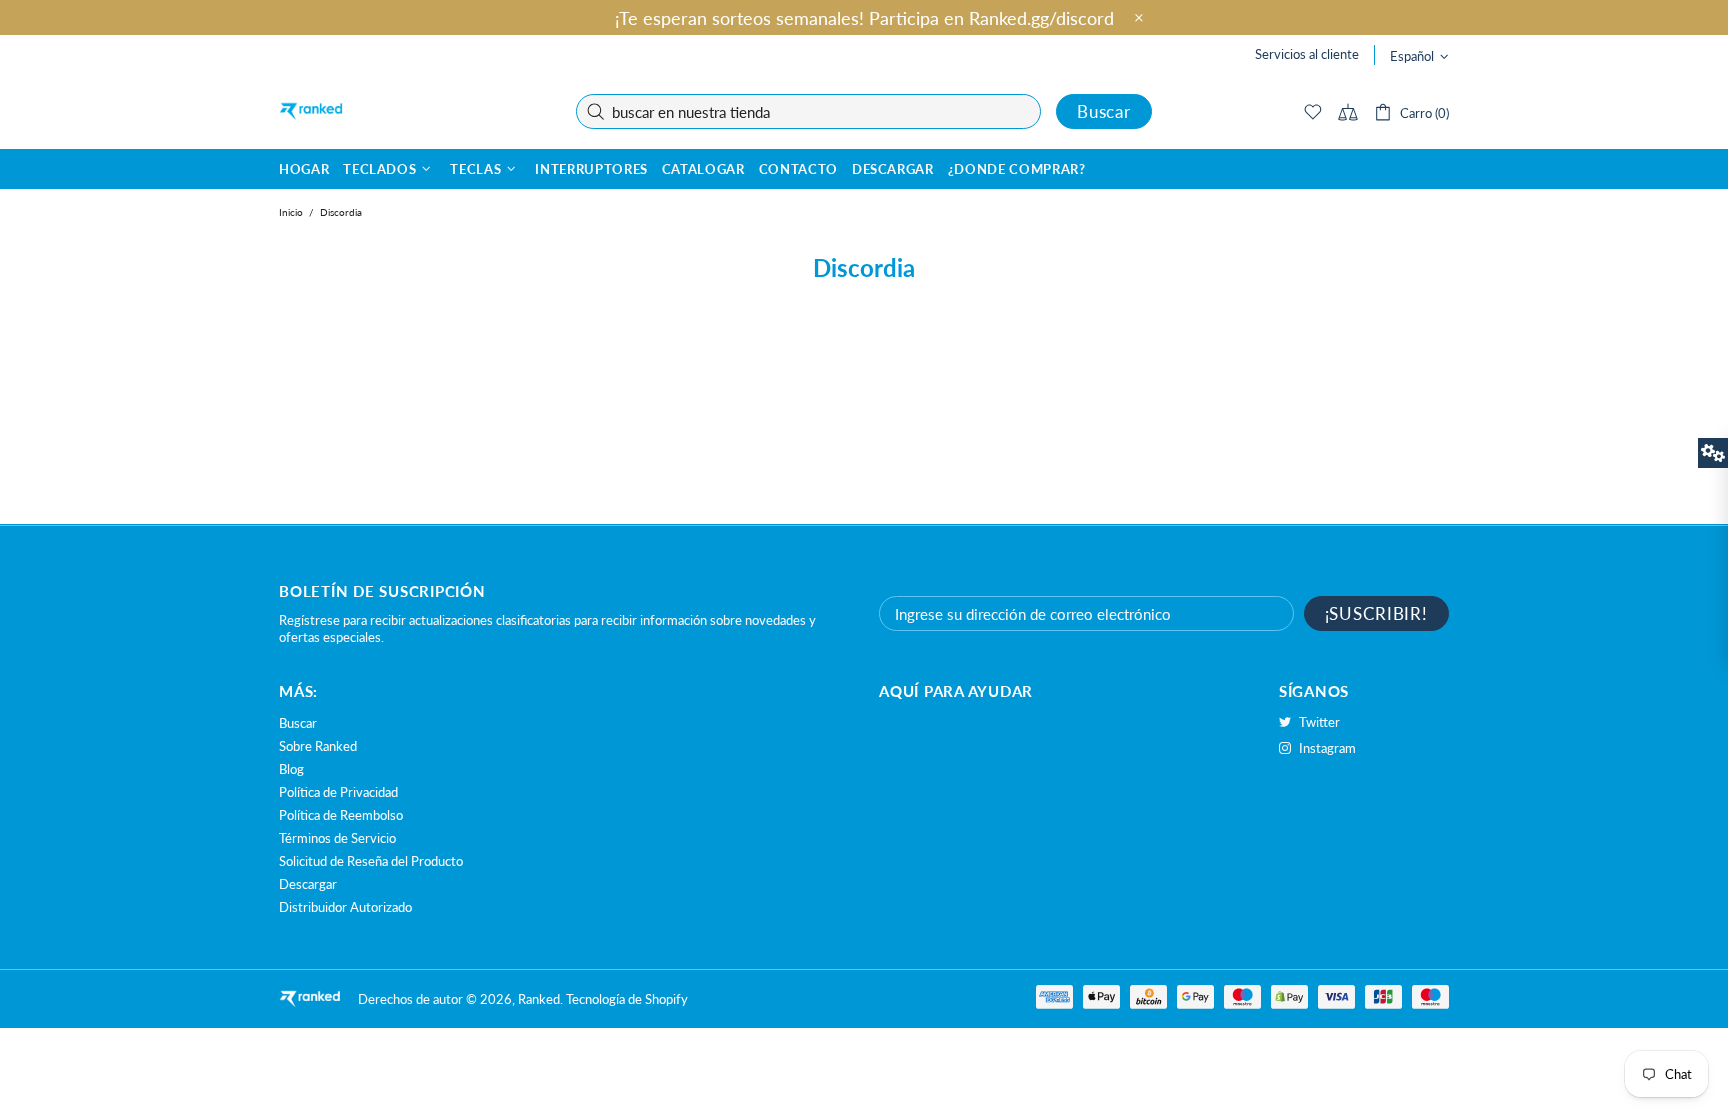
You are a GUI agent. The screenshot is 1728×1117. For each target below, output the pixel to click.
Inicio (291, 212)
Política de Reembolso (341, 815)
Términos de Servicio (337, 838)
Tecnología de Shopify (627, 999)
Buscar (1104, 111)
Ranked (311, 111)
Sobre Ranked (318, 746)
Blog (291, 769)
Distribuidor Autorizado (345, 907)
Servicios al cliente (1307, 54)
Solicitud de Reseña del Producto (371, 861)
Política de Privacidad (338, 792)
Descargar (308, 884)
